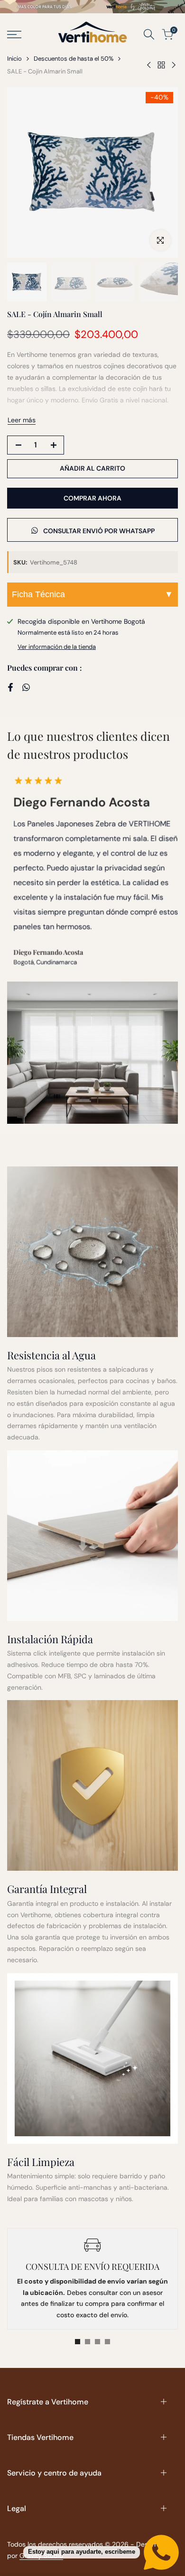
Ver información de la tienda (57, 647)
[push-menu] (14, 35)
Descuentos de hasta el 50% (74, 59)
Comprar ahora (92, 498)
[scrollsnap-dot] (78, 2342)
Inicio (14, 59)
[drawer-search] (149, 34)
